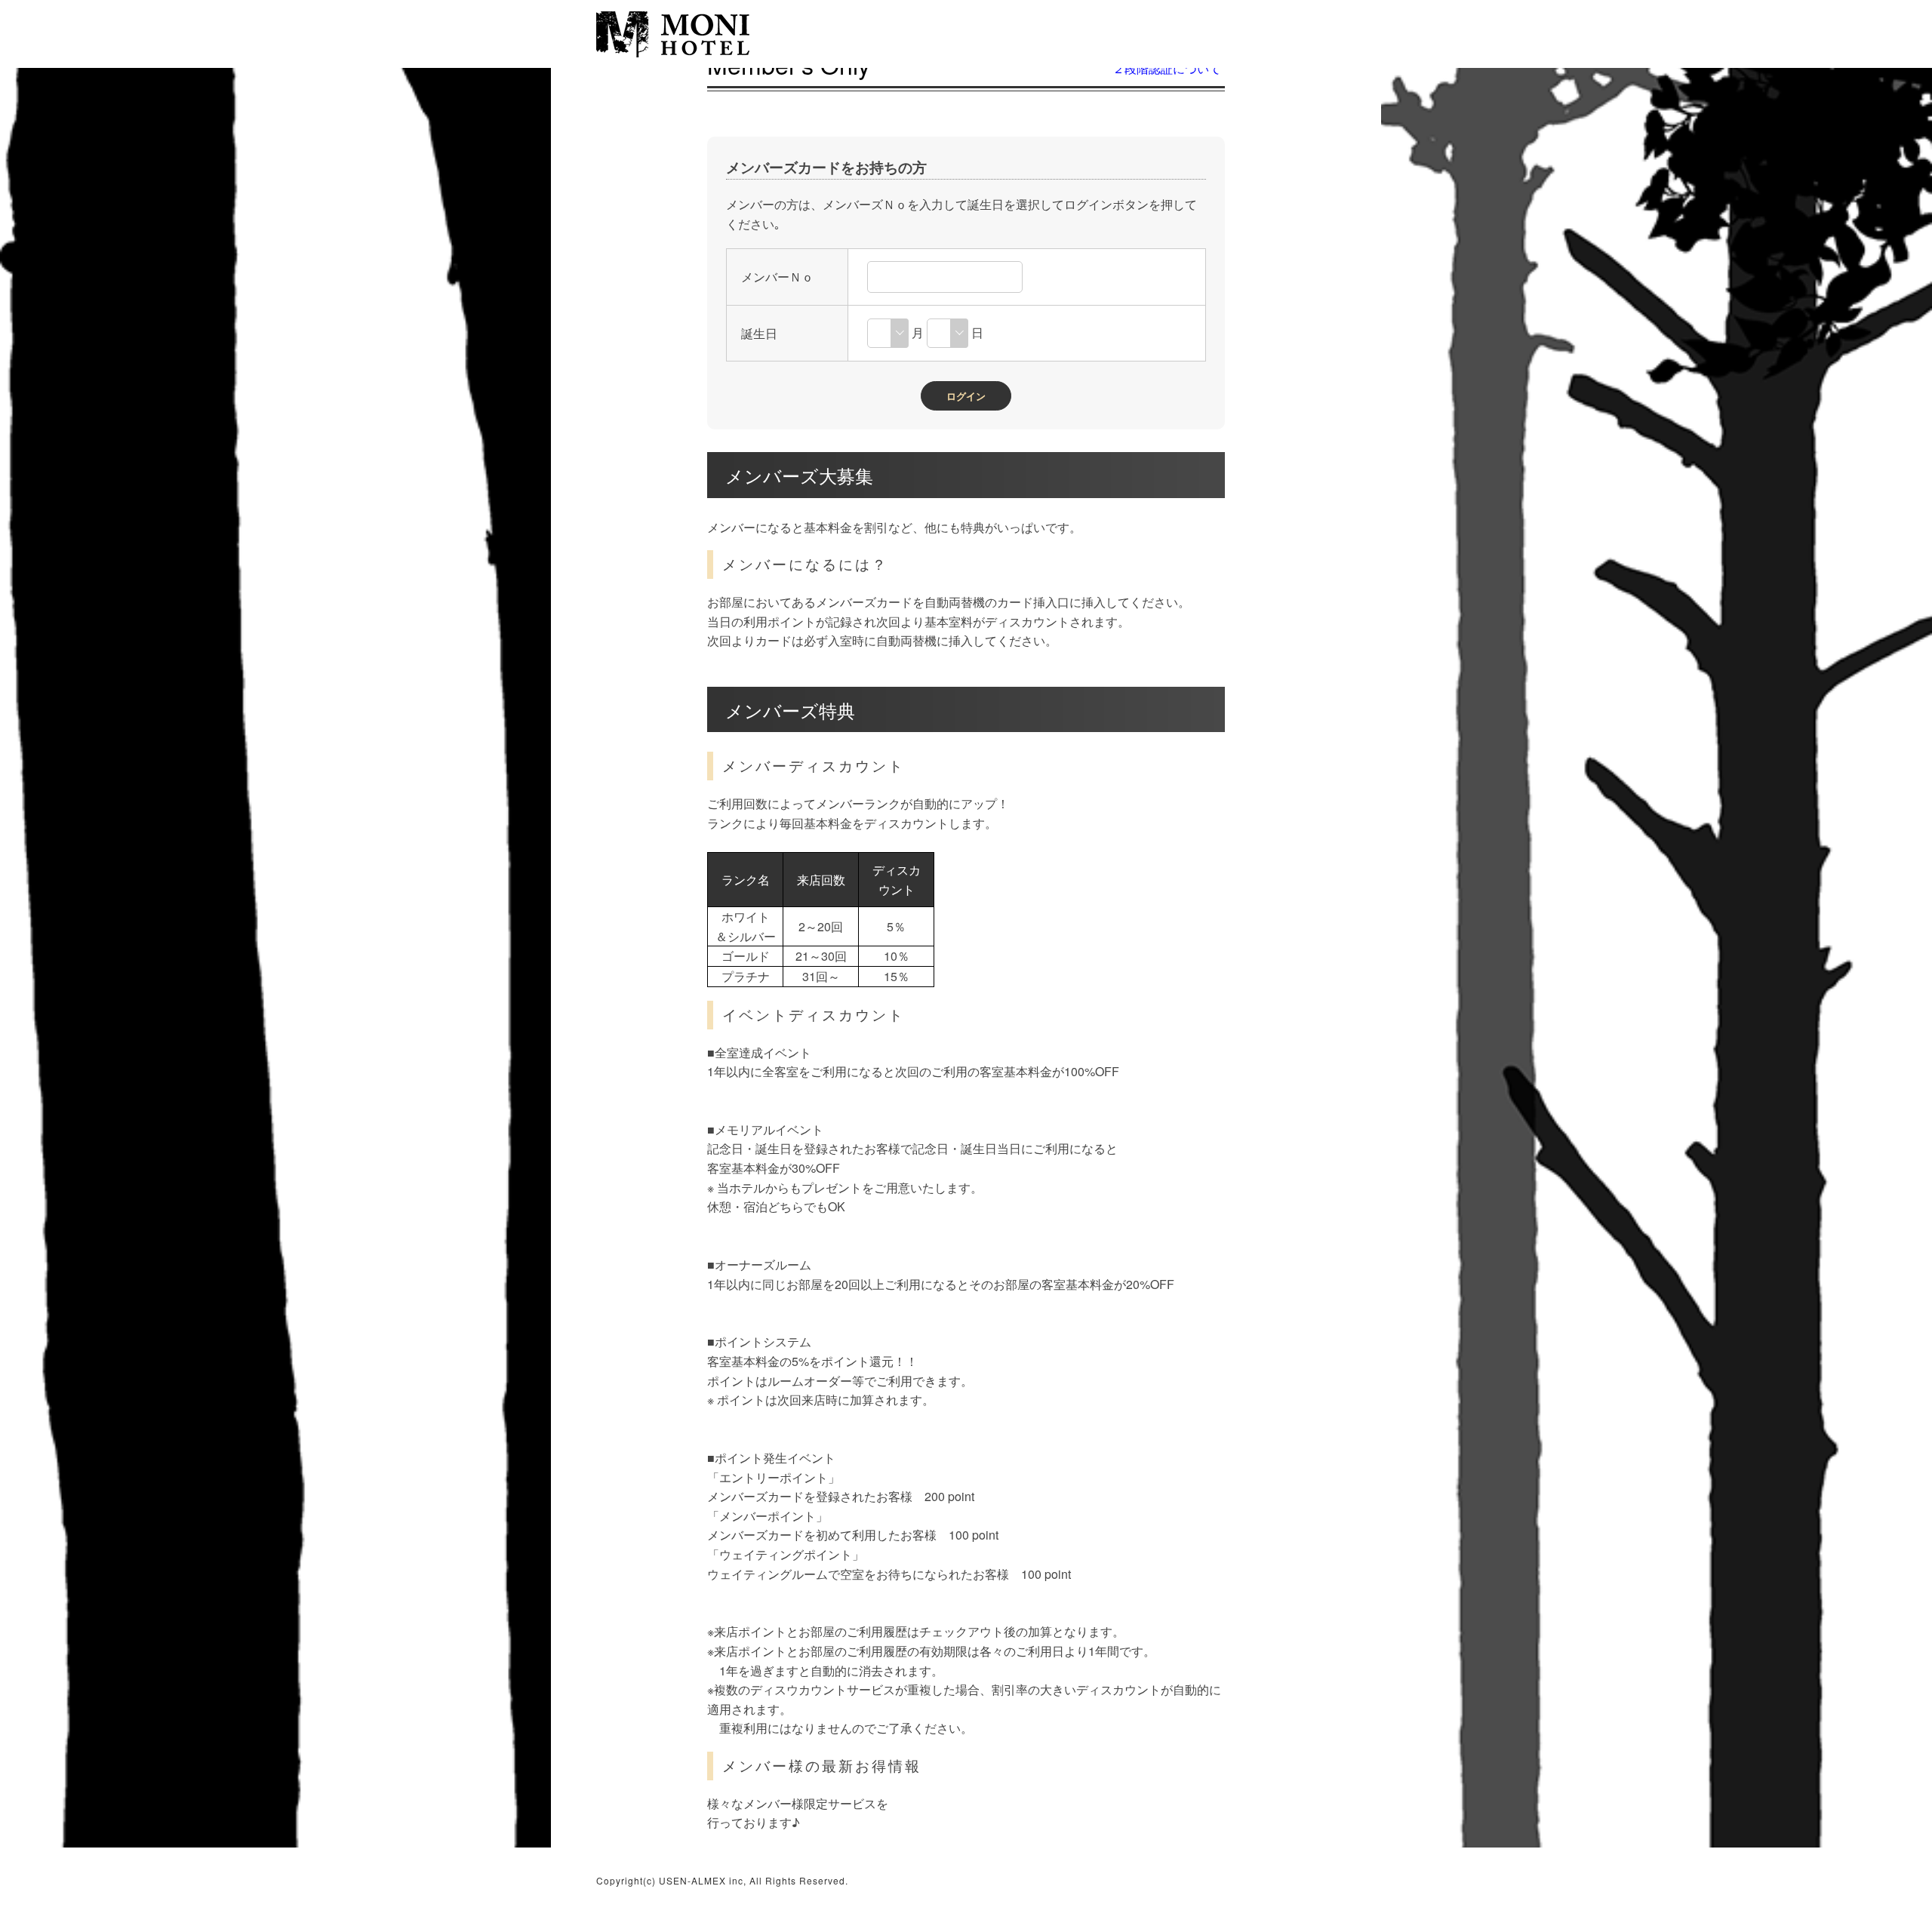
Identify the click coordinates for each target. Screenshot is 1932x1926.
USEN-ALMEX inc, (703, 1880)
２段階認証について (1167, 68)
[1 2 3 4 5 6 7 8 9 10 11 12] (888, 332)
